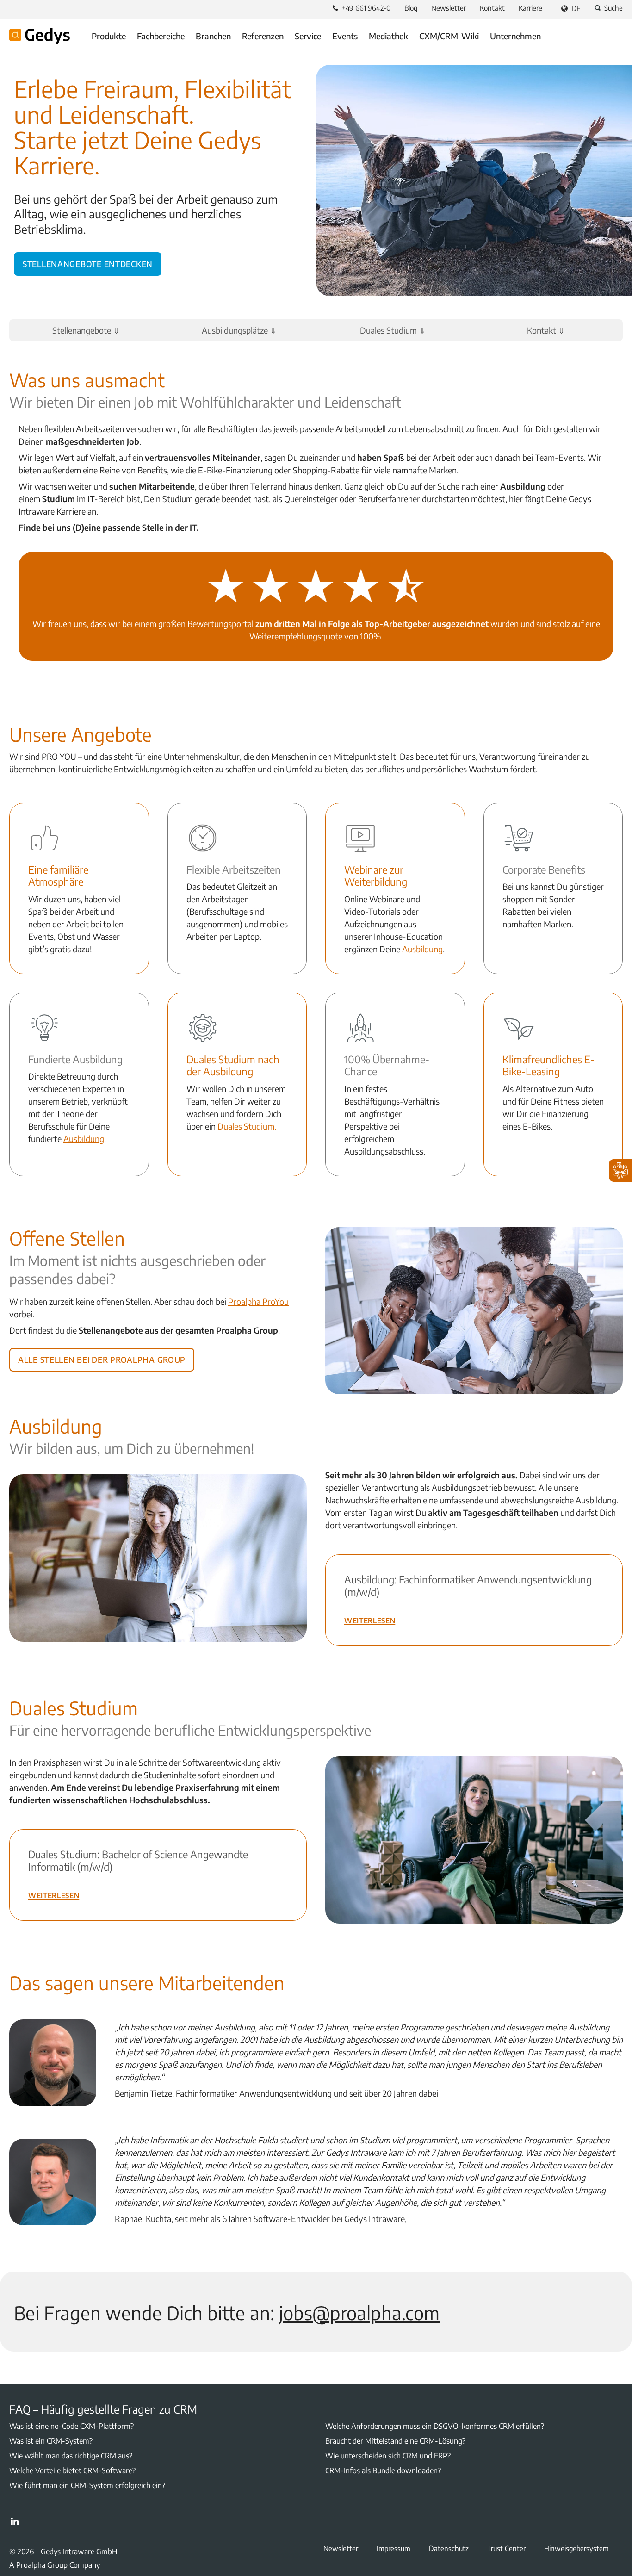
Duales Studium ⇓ (393, 330)
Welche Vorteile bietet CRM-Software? (72, 2470)
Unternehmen (515, 36)
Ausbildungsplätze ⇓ (239, 330)
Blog (411, 8)
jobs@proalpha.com (359, 2313)
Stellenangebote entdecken (88, 262)
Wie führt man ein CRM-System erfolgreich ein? (87, 2485)
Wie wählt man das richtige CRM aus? (71, 2456)
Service (308, 36)
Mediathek (388, 36)
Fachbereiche (161, 36)
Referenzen (263, 36)
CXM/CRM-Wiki (449, 36)
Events (345, 36)
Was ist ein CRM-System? (51, 2441)
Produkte (109, 36)
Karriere (530, 8)
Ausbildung (422, 949)
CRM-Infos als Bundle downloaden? (383, 2470)
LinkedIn (15, 2521)
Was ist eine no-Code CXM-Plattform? (71, 2426)
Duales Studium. (247, 1126)
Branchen (213, 36)
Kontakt (492, 8)
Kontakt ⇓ (546, 330)
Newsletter (449, 8)
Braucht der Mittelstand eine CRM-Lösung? (395, 2441)
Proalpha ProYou (258, 1301)
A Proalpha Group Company (55, 2565)
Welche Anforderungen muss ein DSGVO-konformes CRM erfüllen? (435, 2426)
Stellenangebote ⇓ (86, 330)
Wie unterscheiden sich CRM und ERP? (388, 2456)
